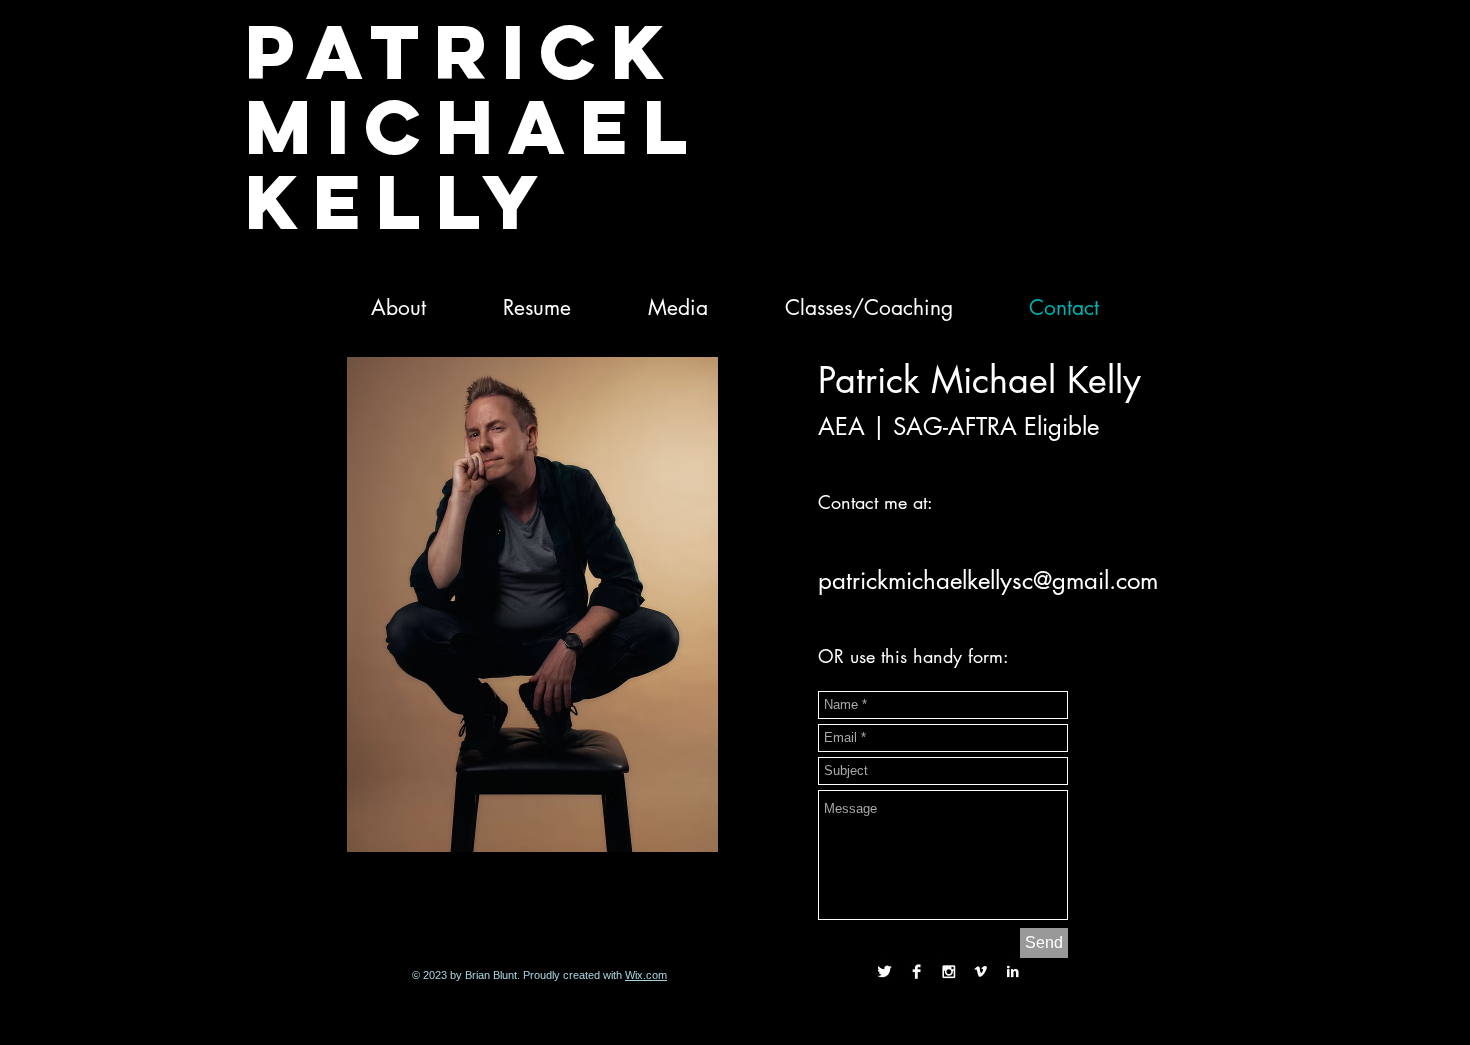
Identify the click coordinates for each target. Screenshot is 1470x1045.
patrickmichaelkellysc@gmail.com (988, 580)
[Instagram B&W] (948, 971)
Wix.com (646, 975)
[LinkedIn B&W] (1012, 971)
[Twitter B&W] (884, 971)
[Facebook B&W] (916, 971)
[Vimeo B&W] (980, 971)
